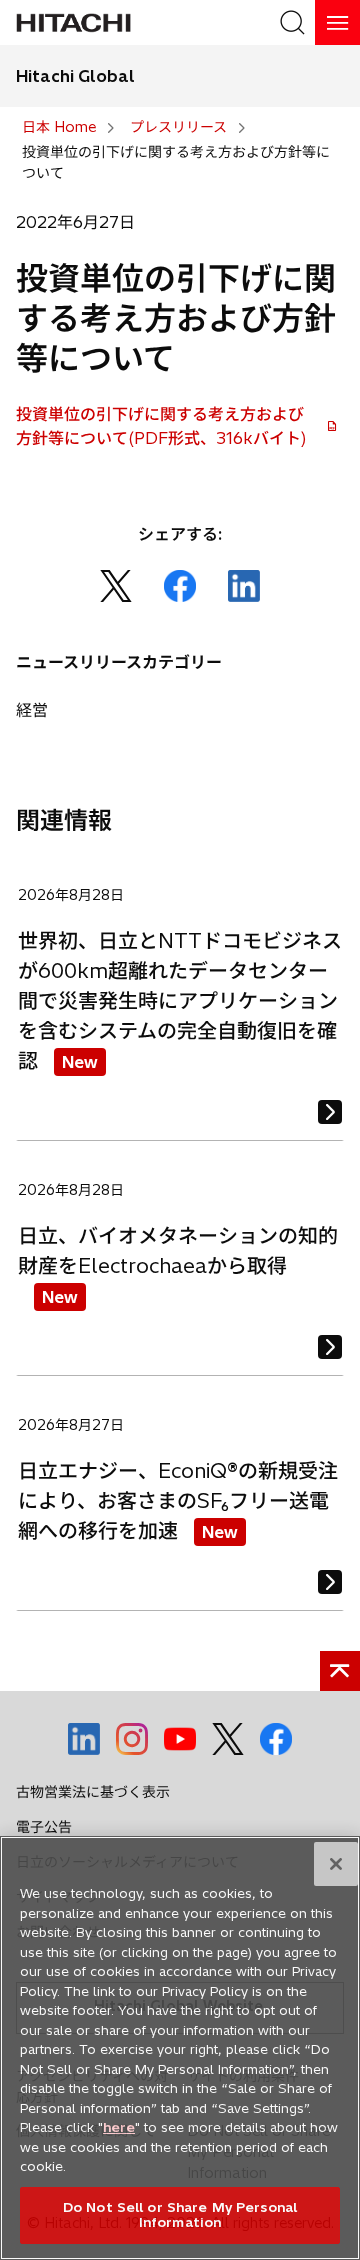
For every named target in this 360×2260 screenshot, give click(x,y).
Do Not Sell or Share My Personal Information (180, 2215)
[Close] (336, 1864)
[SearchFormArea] (292, 22)
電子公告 (44, 1827)
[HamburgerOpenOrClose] (337, 22)
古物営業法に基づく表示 (93, 1792)
